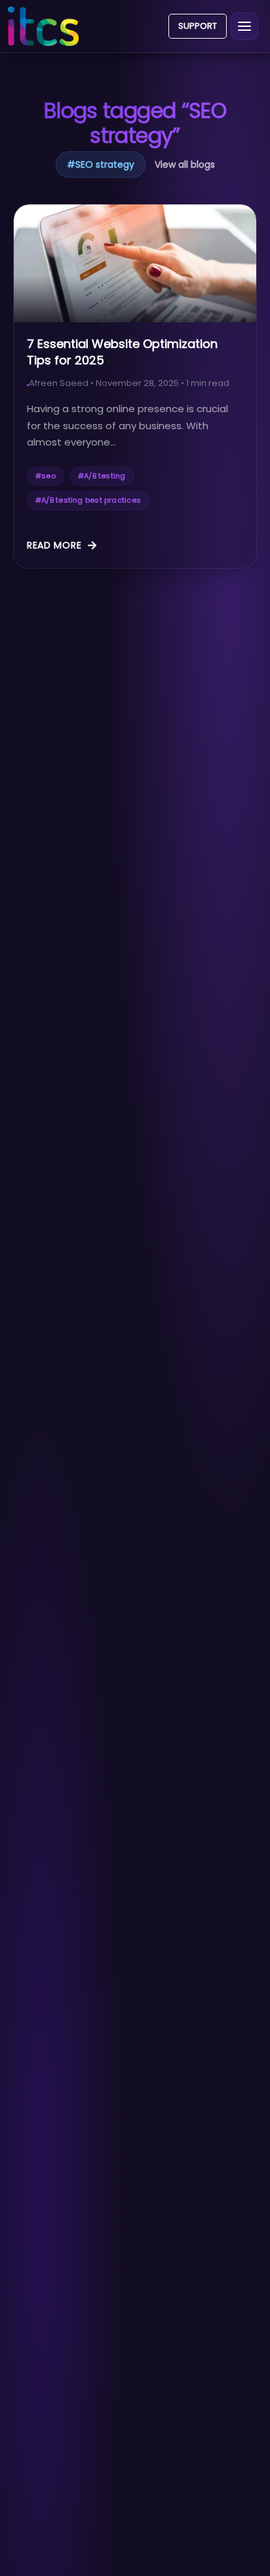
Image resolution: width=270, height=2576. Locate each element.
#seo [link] (46, 476)
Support (198, 26)
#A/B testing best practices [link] (88, 500)
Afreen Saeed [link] (59, 383)
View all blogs (185, 164)
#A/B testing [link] (102, 476)
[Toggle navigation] (244, 26)
